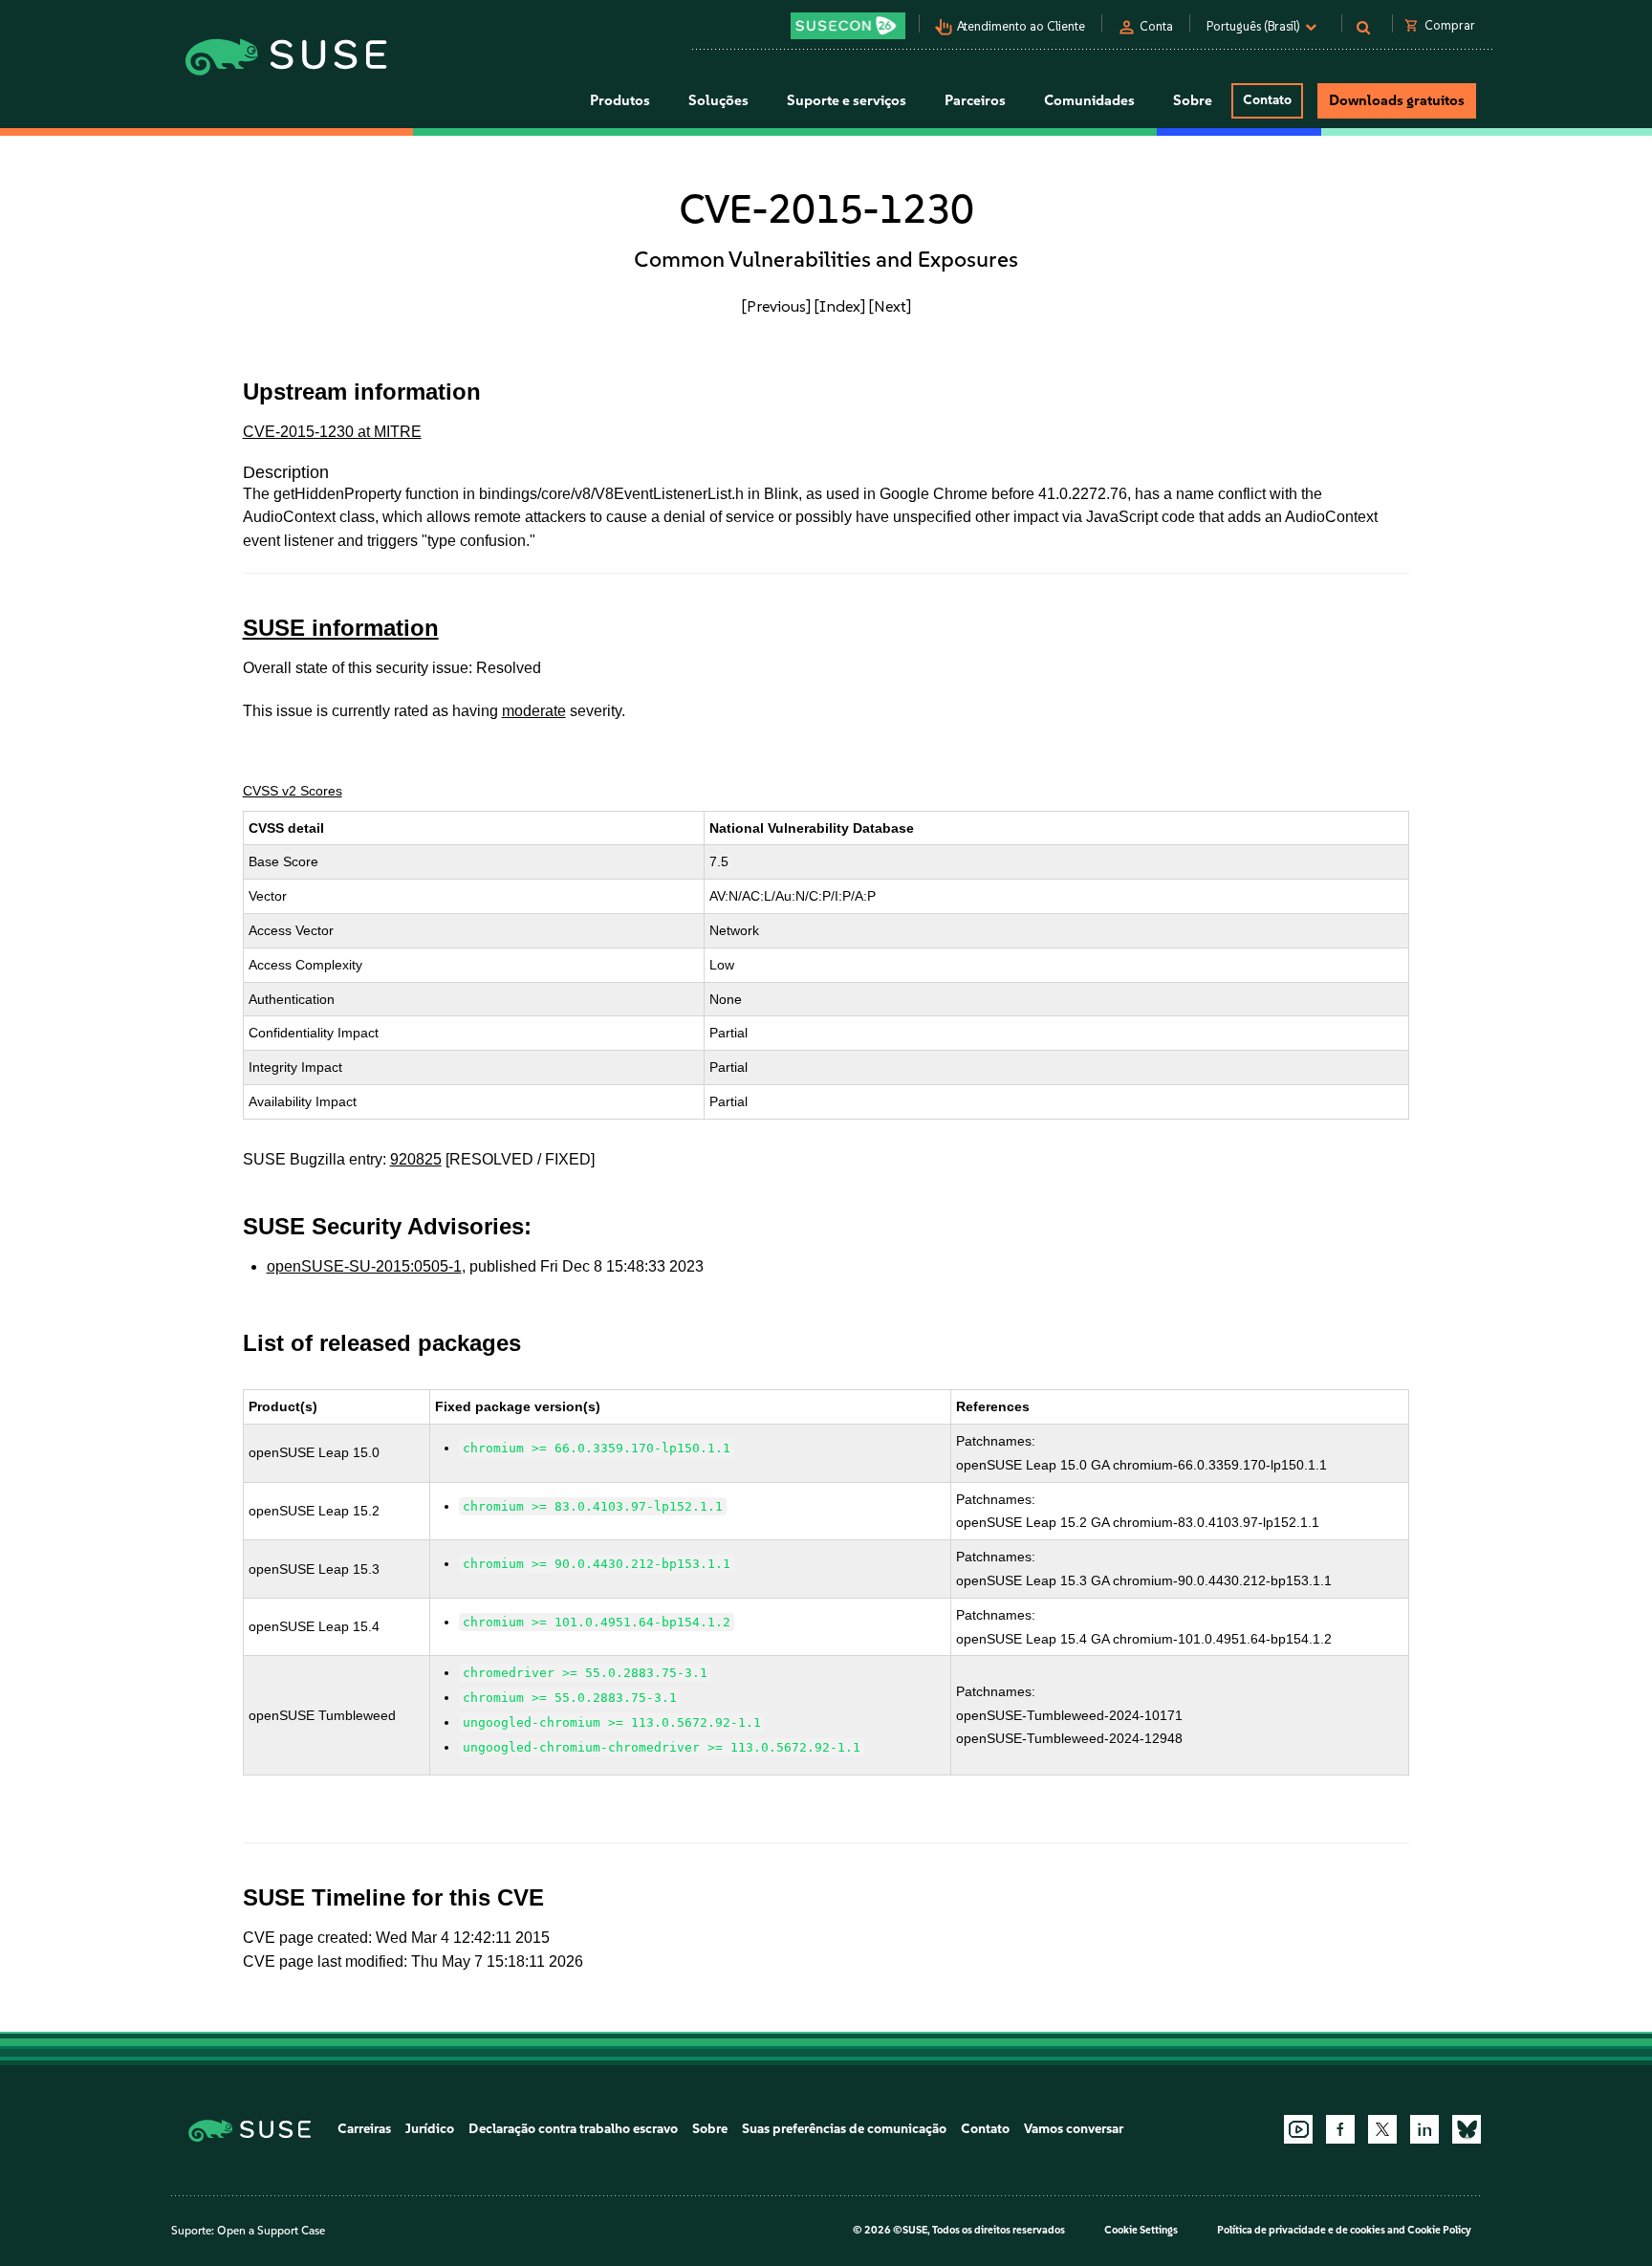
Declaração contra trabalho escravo (573, 2129)
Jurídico (430, 2129)
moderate (534, 711)
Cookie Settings (1141, 2230)
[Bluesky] (1467, 2129)
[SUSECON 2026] (848, 26)
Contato (1267, 100)
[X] (1382, 2129)
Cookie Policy (1439, 2230)
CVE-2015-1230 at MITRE (332, 432)
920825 (416, 1159)
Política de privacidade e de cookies (1301, 2230)
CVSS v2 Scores (293, 791)
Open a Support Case (271, 2231)
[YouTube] (1298, 2129)
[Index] (840, 306)
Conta (1156, 26)
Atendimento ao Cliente (1021, 26)
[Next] (890, 306)
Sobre (710, 2129)
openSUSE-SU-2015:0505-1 (364, 1266)
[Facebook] (1340, 2129)
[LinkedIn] (1424, 2129)
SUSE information (341, 628)
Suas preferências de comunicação (844, 2129)
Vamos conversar (1074, 2129)
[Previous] (776, 306)
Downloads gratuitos (1397, 100)
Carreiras (364, 2129)
